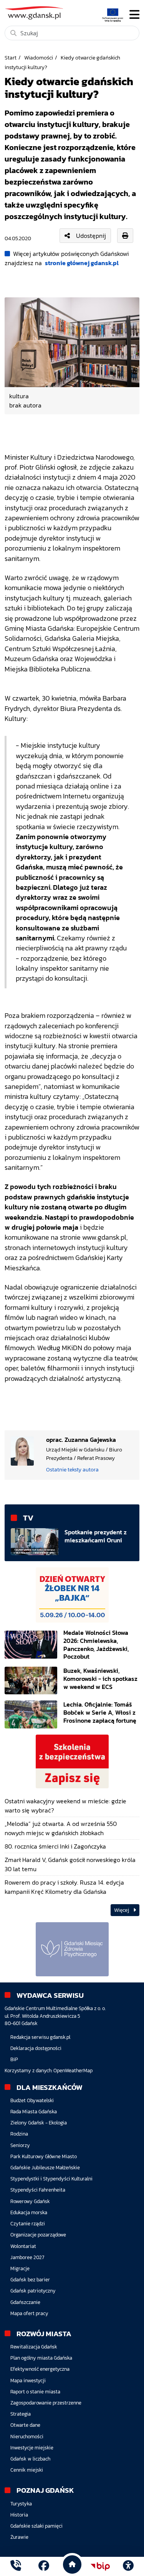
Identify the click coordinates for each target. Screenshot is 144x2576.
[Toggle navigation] (134, 15)
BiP (14, 2059)
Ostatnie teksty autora (72, 1469)
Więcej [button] (122, 1910)
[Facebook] (44, 2566)
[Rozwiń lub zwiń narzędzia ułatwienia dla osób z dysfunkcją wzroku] (128, 2566)
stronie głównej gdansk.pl (82, 263)
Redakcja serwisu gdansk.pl (40, 2037)
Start (11, 58)
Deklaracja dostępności (36, 2048)
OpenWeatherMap (73, 2071)
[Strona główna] (16, 2566)
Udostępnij (91, 236)
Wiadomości (39, 58)
